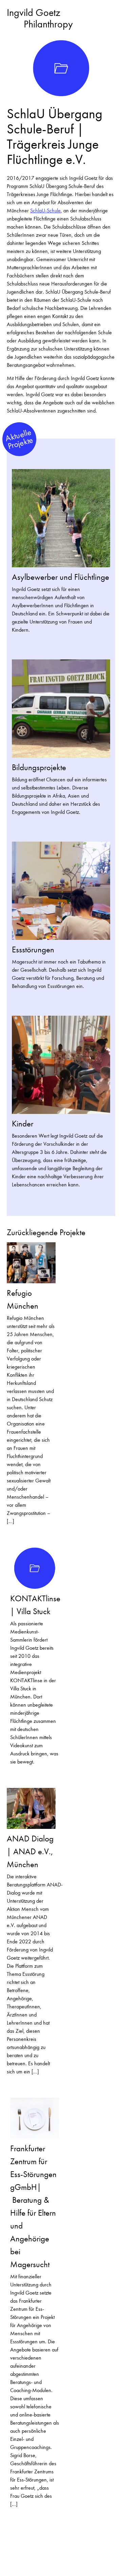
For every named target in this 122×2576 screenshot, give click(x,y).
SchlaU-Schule (45, 210)
